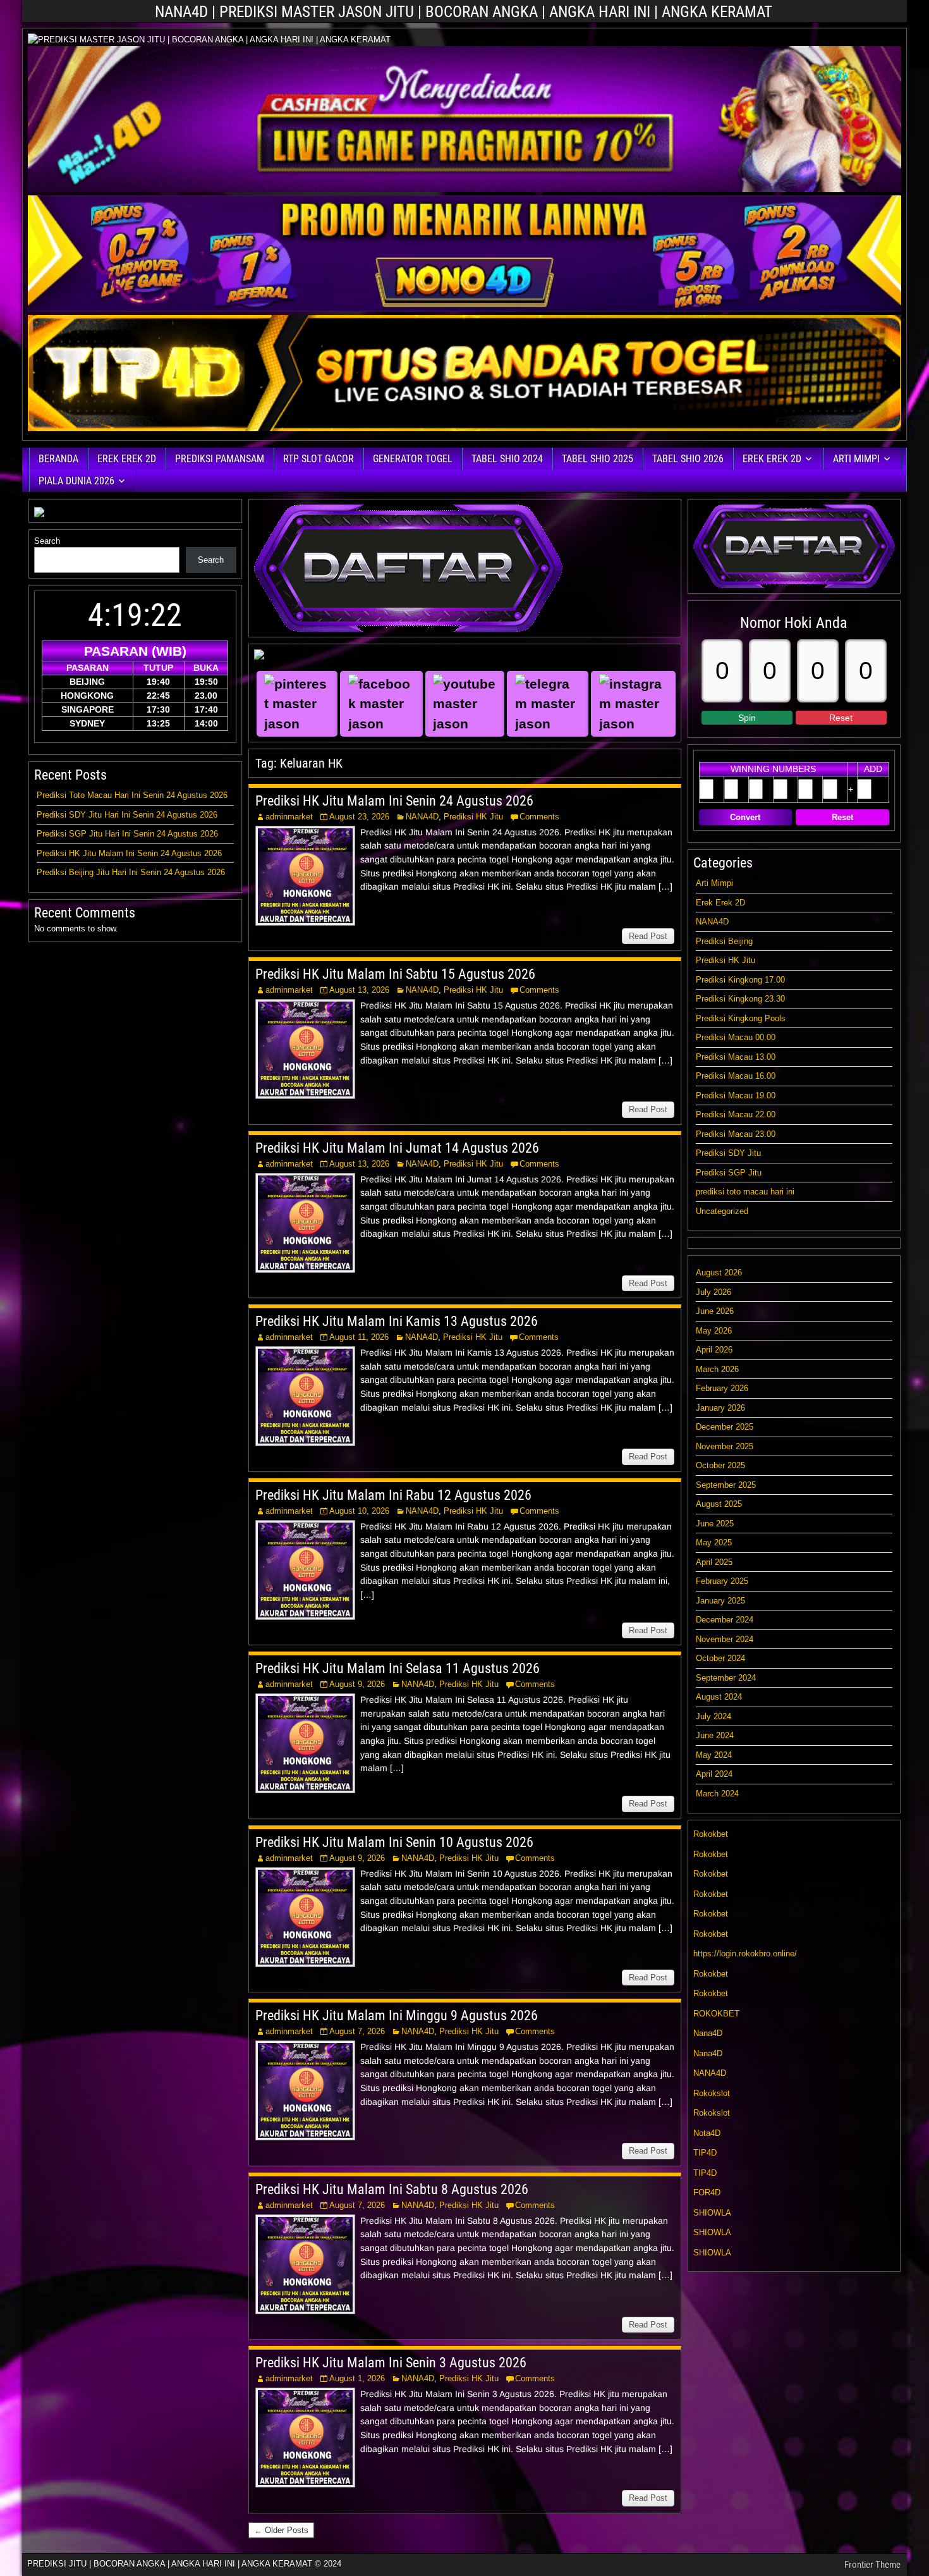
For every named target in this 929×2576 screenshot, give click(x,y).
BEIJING (87, 682)
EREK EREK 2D (127, 459)
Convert (745, 817)
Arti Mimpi (714, 883)
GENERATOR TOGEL (413, 459)
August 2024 (719, 1697)
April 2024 (714, 1774)
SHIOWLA (712, 2213)
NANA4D (422, 817)
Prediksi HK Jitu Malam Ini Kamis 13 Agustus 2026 (397, 1321)
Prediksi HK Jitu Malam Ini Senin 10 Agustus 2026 (394, 1842)
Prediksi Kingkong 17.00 (740, 980)
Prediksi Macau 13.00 (736, 1057)
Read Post (648, 936)
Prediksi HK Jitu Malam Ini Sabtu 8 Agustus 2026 (392, 2189)
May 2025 (714, 1543)
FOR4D (707, 2193)
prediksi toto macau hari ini (745, 1192)
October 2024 (720, 1658)
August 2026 (719, 1273)
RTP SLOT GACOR (319, 459)
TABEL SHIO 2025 (598, 459)
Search (47, 541)
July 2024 (713, 1716)
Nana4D (708, 2033)
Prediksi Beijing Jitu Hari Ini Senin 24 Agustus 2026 (131, 872)
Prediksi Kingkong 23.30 (740, 999)
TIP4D (705, 2153)
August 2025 (719, 1504)
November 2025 (725, 1446)
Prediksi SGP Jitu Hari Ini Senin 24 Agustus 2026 (127, 834)
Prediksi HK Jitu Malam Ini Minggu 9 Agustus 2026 (397, 2015)
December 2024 (725, 1620)
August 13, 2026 (359, 990)
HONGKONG (87, 696)
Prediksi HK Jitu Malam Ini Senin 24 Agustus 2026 (394, 801)
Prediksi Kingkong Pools (741, 1018)
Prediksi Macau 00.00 (736, 1037)
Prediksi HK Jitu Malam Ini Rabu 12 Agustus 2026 (393, 1495)
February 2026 (722, 1388)
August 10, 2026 (359, 1511)
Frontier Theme (872, 2565)
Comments (539, 817)
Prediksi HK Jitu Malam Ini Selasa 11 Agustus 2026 (398, 1668)
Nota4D (707, 2133)
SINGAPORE (88, 709)
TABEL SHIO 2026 (688, 459)
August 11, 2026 (359, 1337)
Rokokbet (711, 1834)
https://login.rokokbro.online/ (745, 1953)
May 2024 (714, 1755)
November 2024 (725, 1639)
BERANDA (58, 459)
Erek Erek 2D (720, 903)
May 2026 (714, 1331)
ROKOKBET (716, 2014)
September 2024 (726, 1678)
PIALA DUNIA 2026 (76, 481)
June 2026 (715, 1311)
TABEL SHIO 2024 (507, 459)
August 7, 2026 (357, 2031)
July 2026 (713, 1292)
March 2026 (717, 1369)
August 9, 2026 (357, 1684)
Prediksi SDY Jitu (728, 1153)
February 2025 (722, 1581)
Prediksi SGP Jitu (729, 1173)
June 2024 (715, 1735)
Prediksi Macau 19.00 (736, 1095)
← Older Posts (281, 2530)
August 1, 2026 (357, 2378)
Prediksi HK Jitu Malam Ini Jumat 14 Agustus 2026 (397, 1148)
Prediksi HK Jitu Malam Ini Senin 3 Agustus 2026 (391, 2363)
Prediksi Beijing (724, 941)
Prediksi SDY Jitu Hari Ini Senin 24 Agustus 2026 (127, 815)
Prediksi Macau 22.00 (736, 1114)
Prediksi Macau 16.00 (736, 1076)
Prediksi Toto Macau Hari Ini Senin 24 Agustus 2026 (132, 795)
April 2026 (714, 1350)
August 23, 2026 (359, 817)
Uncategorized (722, 1211)
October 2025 (720, 1465)
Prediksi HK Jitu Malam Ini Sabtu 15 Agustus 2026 (395, 974)
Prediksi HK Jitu (473, 817)
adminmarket (289, 817)
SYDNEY (87, 723)
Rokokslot (712, 2093)
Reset (841, 718)
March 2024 (717, 1794)
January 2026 (720, 1408)
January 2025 (720, 1601)
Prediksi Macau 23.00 (736, 1134)
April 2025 (714, 1562)
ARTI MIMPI (856, 459)
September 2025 (726, 1485)
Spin (747, 718)
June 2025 (715, 1524)
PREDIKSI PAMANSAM (220, 459)
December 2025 (725, 1427)
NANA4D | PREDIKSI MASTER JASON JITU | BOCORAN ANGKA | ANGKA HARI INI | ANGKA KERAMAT (464, 12)
